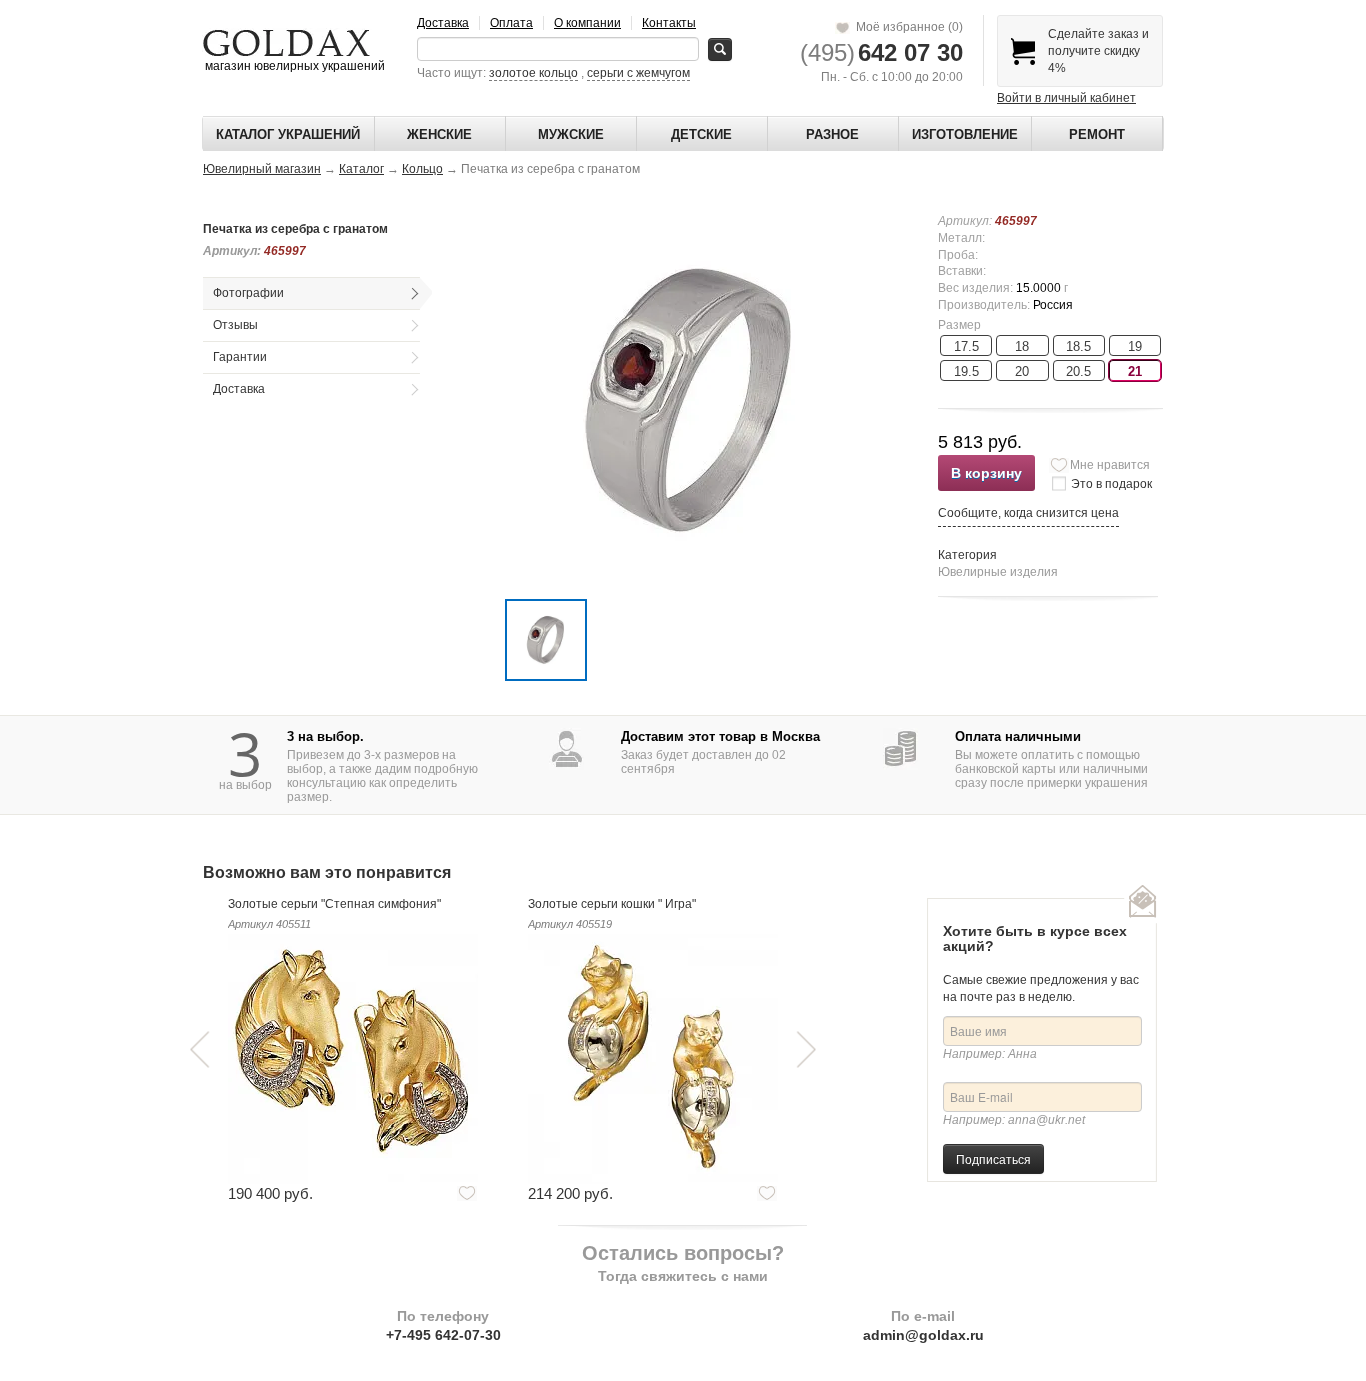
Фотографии (248, 293)
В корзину (986, 473)
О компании (587, 23)
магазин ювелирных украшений (293, 66)
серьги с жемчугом (638, 73)
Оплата (511, 23)
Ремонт (1097, 134)
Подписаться (993, 1158)
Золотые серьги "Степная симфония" (334, 904)
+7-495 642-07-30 (443, 1335)
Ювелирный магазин (262, 169)
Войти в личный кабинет (1066, 98)
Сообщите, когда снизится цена (1028, 513)
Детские (701, 134)
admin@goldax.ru (923, 1335)
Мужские (571, 134)
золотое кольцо (533, 73)
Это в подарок (1111, 484)
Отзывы (235, 325)
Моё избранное (906, 27)
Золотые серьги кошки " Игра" (612, 904)
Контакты (669, 23)
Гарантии (240, 357)
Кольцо (422, 169)
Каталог (361, 169)
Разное (832, 134)
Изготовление (965, 134)
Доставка (443, 23)
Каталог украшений (288, 134)
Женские (439, 134)
